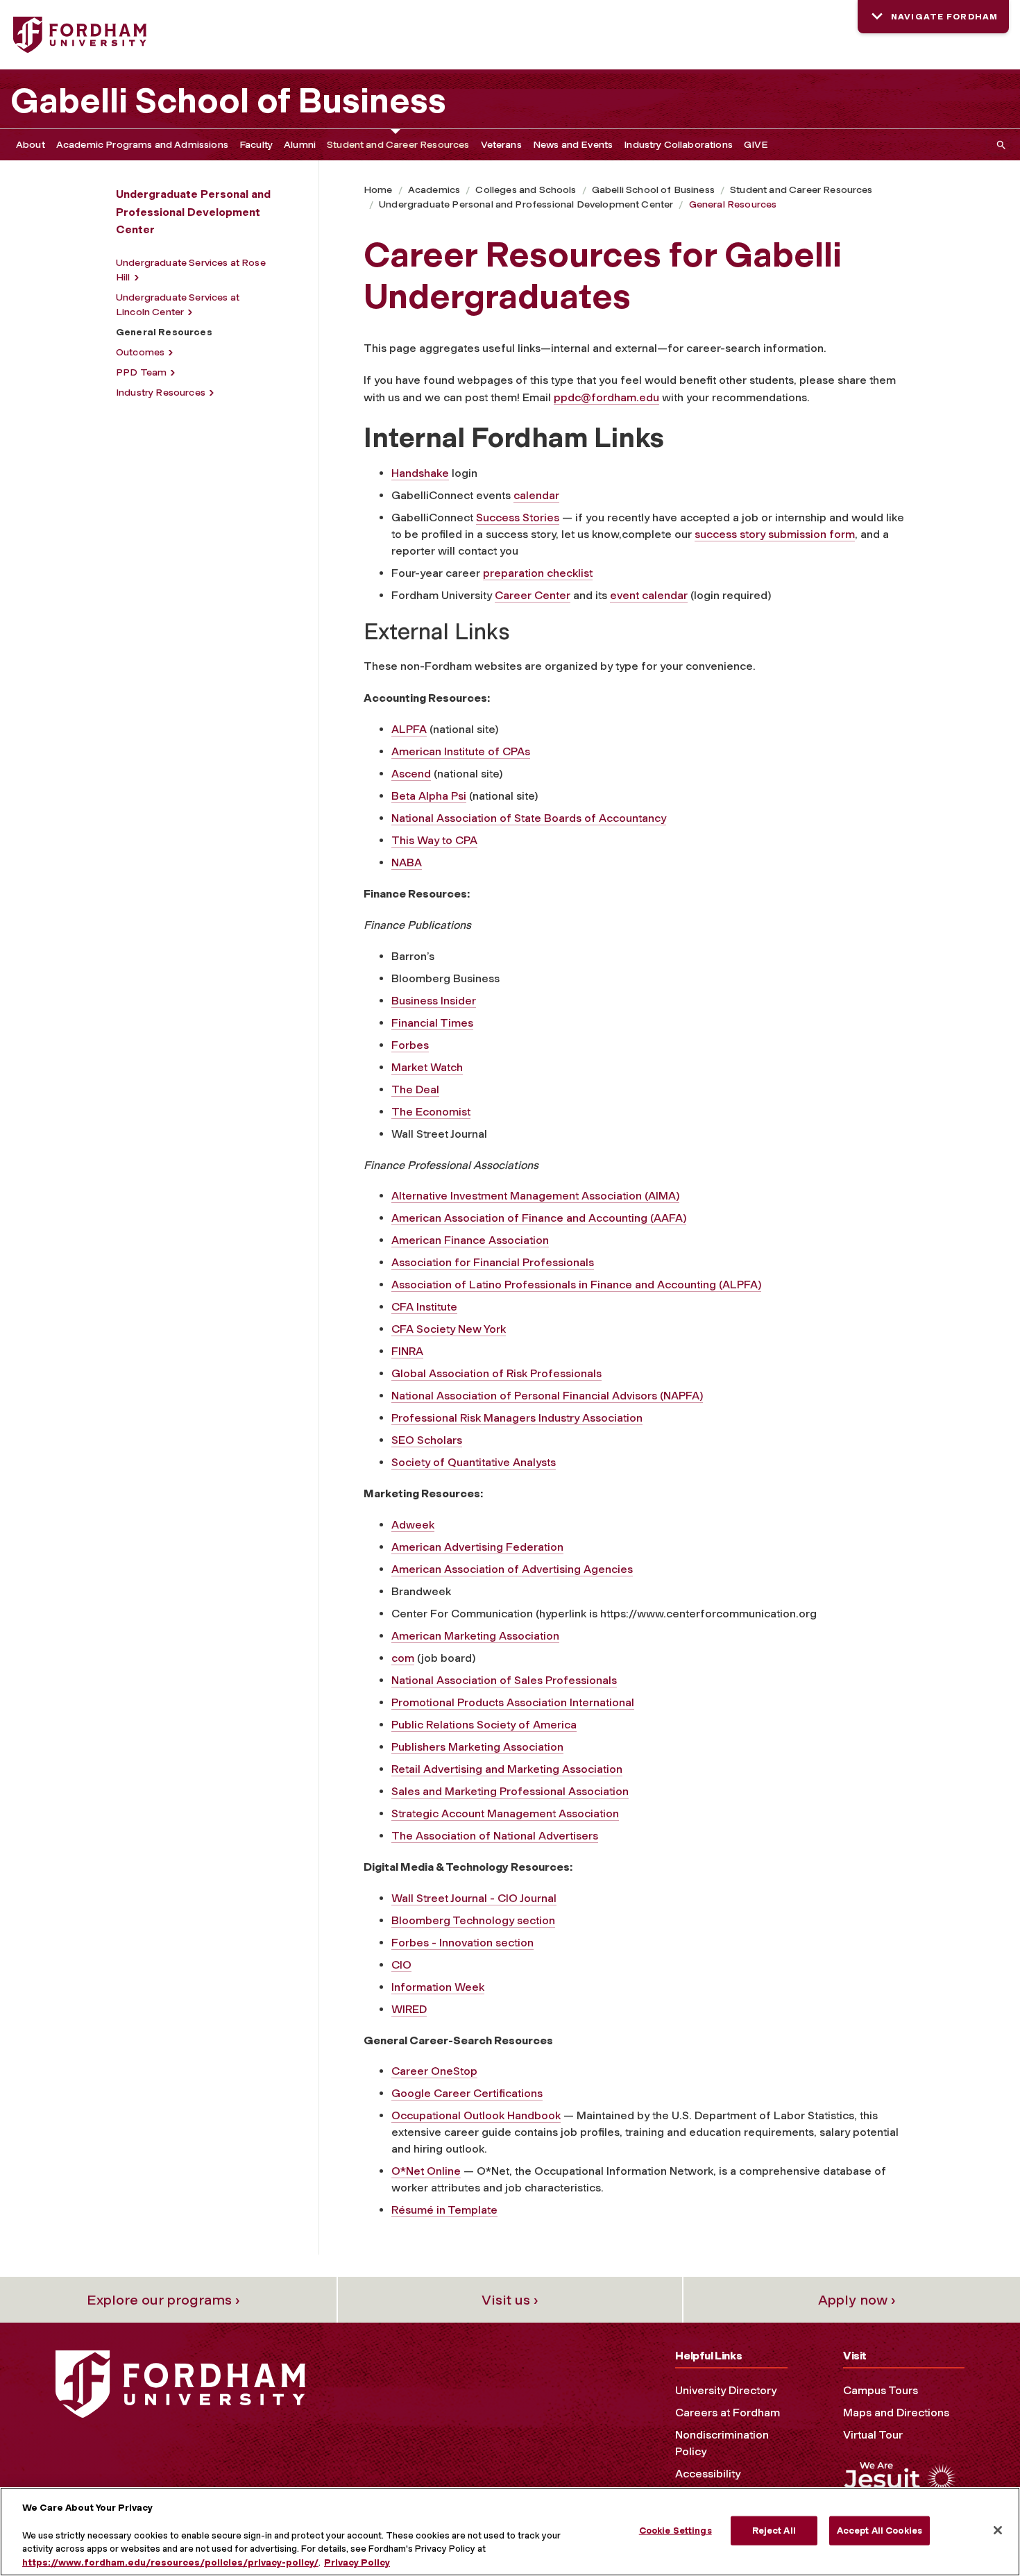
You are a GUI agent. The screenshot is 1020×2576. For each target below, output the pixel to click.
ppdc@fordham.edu (606, 397)
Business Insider (434, 1001)
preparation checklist (538, 573)
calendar (536, 495)
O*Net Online (426, 2171)
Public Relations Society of (462, 1725)
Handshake (420, 473)
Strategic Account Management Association (505, 1813)
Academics (434, 190)
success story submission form (775, 534)
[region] (510, 2532)
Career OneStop (434, 2071)
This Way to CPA (434, 840)
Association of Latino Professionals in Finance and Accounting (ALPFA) (576, 1285)
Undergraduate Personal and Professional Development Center (526, 204)
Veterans (501, 145)
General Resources (733, 204)
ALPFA (409, 729)
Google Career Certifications (467, 2093)
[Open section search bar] (998, 145)
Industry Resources (161, 393)
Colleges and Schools (526, 190)
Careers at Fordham (728, 2413)
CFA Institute (424, 1307)
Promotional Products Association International (513, 1702)
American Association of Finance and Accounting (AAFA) (539, 1218)
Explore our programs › (163, 2300)
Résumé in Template (444, 2210)
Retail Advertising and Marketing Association (507, 1769)
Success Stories (518, 517)
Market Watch (427, 1067)
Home (378, 190)
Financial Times (432, 1023)
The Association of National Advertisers (495, 1836)
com (403, 1658)
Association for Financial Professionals (493, 1262)
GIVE (756, 145)
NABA (407, 862)
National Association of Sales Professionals (504, 1680)
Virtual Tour (873, 2435)
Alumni (300, 145)
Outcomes (140, 352)
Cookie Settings (675, 2531)
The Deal (415, 1089)
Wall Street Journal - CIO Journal (474, 1898)
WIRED (409, 2009)
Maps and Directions (896, 2413)
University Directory (726, 2390)
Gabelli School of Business (228, 101)
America (555, 1725)
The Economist (431, 1112)
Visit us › (510, 2300)
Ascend (411, 774)
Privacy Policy (357, 2562)
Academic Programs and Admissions (142, 145)
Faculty (256, 145)
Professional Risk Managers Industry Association (517, 1418)
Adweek (413, 1525)
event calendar (649, 595)
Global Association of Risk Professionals (496, 1373)
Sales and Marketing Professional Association (510, 1791)
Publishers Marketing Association (477, 1747)
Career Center (533, 595)
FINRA (407, 1351)
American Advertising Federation (477, 1547)
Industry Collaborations (678, 145)
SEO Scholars (427, 1440)
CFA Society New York (449, 1329)
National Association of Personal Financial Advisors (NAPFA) (547, 1396)
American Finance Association (470, 1240)
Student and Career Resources (398, 145)
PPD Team (141, 372)
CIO (401, 1965)
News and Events (573, 145)
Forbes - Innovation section (462, 1943)
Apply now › (857, 2300)
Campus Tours (881, 2390)
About (31, 145)
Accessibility (708, 2474)
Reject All (774, 2531)
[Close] (998, 2530)
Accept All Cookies (879, 2531)
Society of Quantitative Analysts (474, 1462)
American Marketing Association (475, 1636)
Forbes (410, 1045)
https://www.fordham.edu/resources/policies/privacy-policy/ (170, 2562)
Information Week (438, 1987)
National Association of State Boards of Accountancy (529, 818)
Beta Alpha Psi (429, 796)
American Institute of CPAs (461, 751)
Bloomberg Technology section (473, 1920)
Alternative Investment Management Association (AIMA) (535, 1196)
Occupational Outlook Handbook (476, 2115)
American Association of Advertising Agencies (512, 1569)
